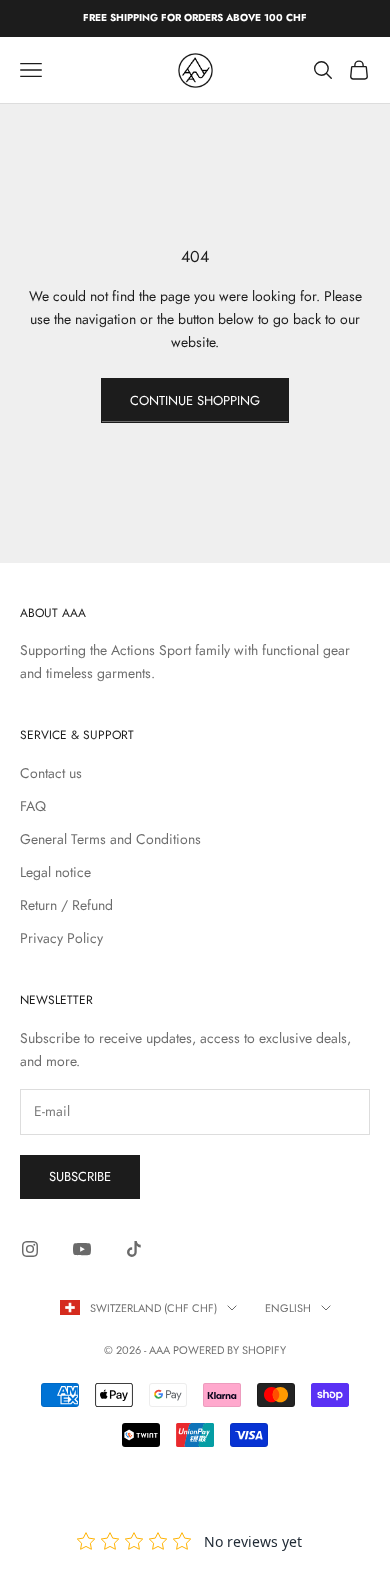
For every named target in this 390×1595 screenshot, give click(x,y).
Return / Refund (66, 905)
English (288, 1308)
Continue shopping (195, 400)
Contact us (51, 773)
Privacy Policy (61, 938)
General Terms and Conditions (110, 839)
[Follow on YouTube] (82, 1249)
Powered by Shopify (229, 1350)
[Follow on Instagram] (30, 1249)
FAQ (33, 806)
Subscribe (80, 1176)
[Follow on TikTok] (134, 1249)
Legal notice (55, 872)
